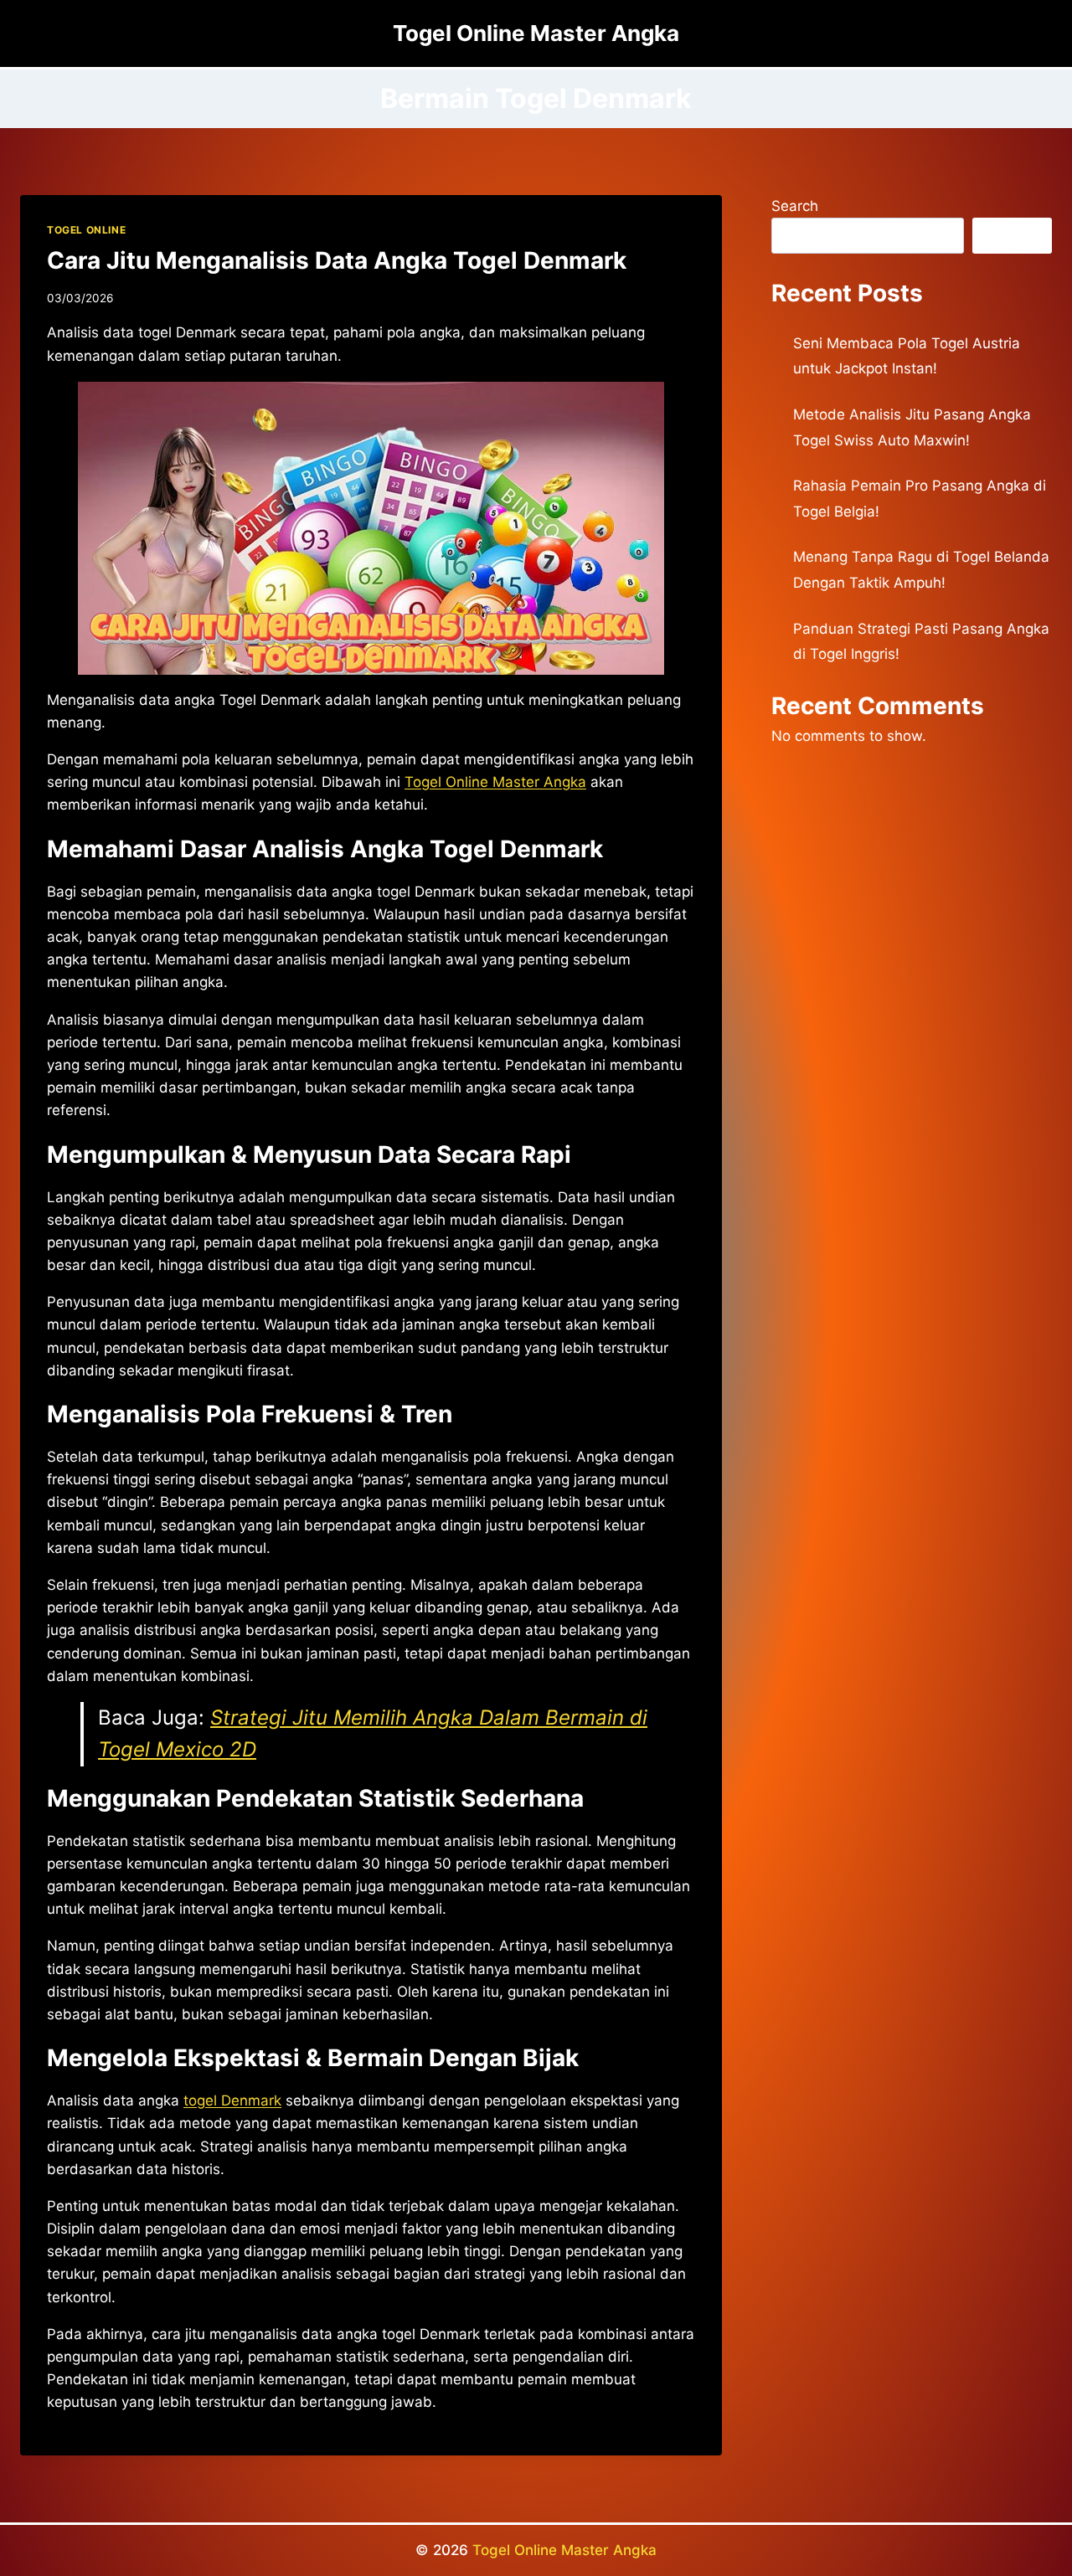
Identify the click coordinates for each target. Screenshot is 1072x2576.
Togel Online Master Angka (564, 2550)
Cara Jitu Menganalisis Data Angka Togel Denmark (337, 260)
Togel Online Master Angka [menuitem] (495, 782)
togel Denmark (232, 2100)
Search (795, 206)
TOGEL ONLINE (86, 230)
